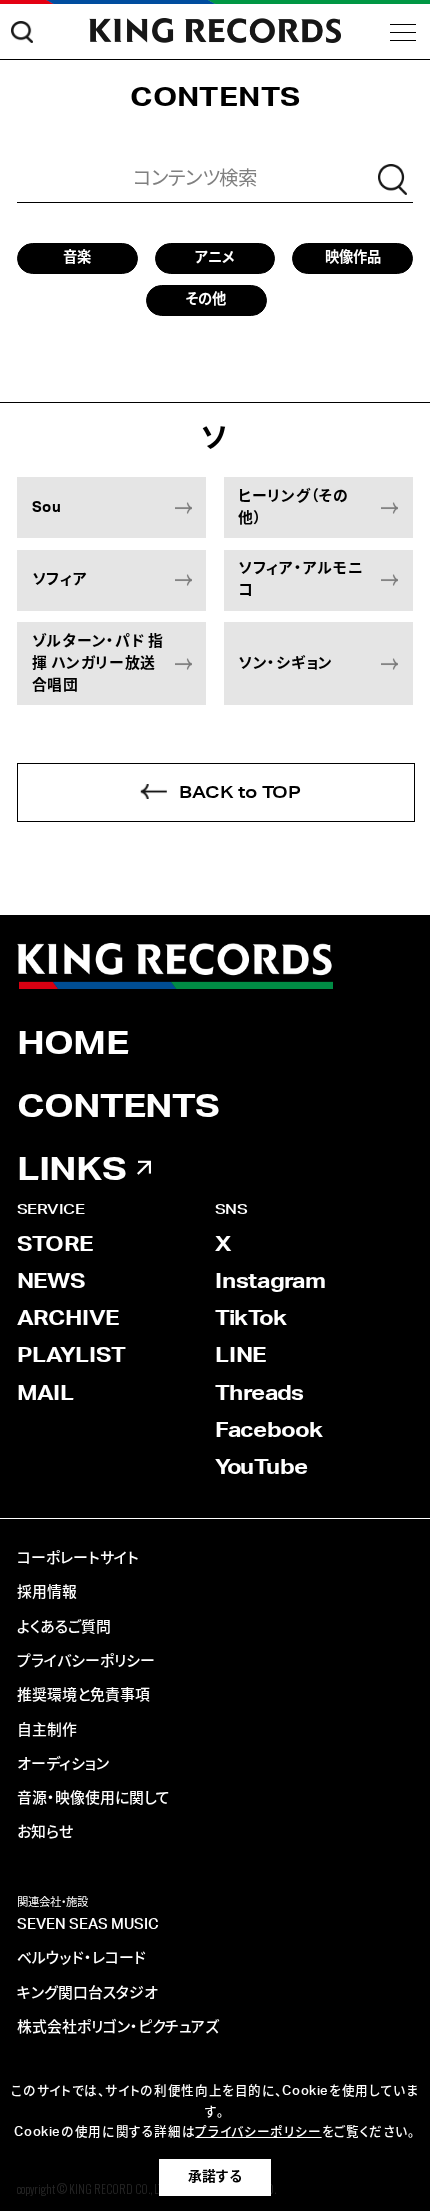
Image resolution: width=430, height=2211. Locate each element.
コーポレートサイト (78, 1558)
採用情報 (47, 1592)
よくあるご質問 (64, 1627)
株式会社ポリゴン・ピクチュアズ (118, 2027)
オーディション (63, 1764)
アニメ (214, 257)
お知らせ (45, 1832)
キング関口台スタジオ (87, 1993)
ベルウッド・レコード (81, 1958)
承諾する (215, 2177)
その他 (206, 299)
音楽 (77, 257)
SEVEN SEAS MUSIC (88, 1924)
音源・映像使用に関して (93, 1798)
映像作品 (353, 257)
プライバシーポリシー (86, 1661)
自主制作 (47, 1730)
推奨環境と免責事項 (83, 1695)
